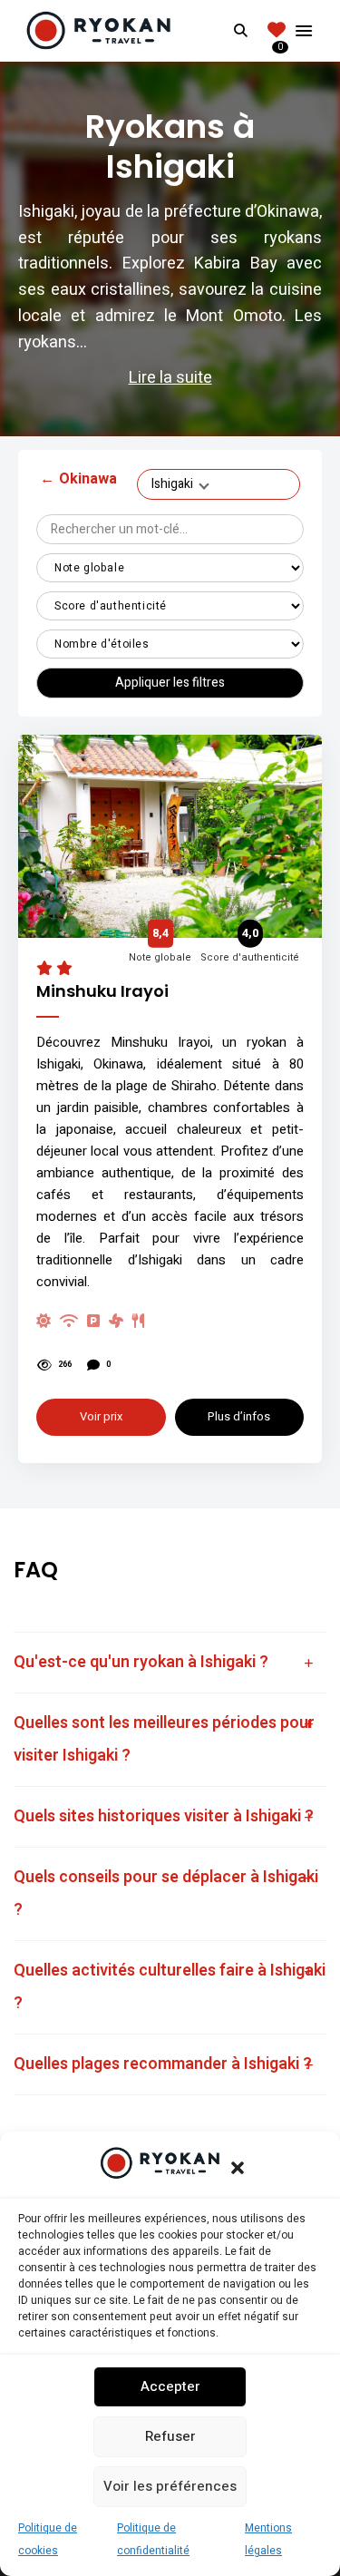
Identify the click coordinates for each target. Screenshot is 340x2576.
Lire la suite (170, 378)
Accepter (170, 2386)
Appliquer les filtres (170, 683)
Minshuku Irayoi (102, 991)
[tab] (170, 1663)
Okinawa (78, 479)
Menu (304, 31)
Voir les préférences (170, 2486)
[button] (238, 2168)
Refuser (170, 2436)
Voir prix (101, 1416)
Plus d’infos (239, 1416)
